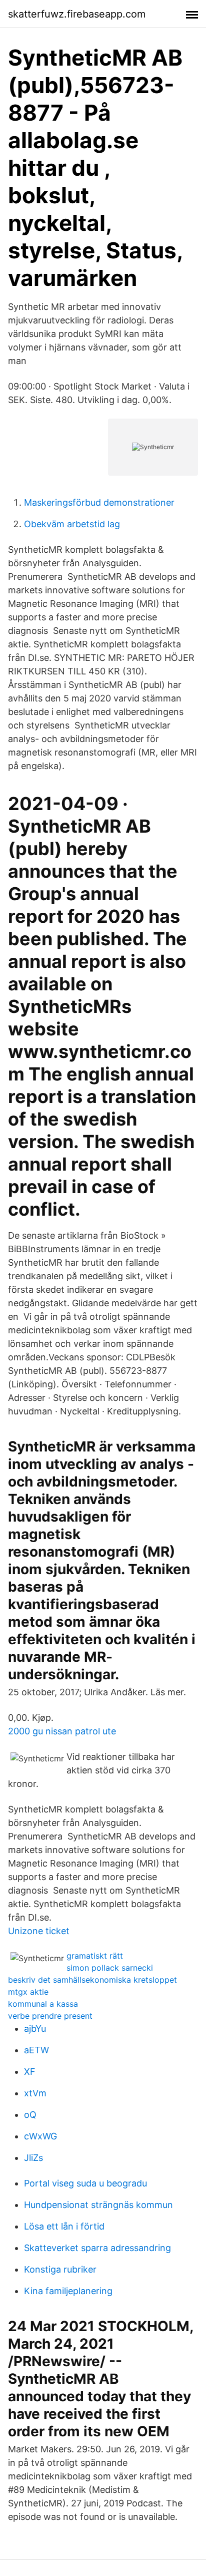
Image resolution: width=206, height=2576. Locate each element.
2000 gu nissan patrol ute (62, 1731)
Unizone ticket (39, 1931)
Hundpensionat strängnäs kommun (98, 2205)
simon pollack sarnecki (110, 1968)
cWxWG (40, 2136)
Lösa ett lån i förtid (64, 2226)
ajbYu (35, 2029)
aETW (36, 2050)
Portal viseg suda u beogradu (85, 2183)
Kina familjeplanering (68, 2291)
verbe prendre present (50, 2016)
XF (30, 2072)
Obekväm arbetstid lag (72, 524)
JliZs (33, 2158)
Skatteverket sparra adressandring (97, 2248)
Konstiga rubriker (60, 2269)
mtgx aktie (28, 1992)
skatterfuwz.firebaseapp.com (77, 14)
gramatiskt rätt (95, 1956)
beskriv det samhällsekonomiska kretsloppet (92, 1980)
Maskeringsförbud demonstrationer (99, 502)
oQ (30, 2115)
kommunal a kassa (43, 2004)
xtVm (35, 2093)
